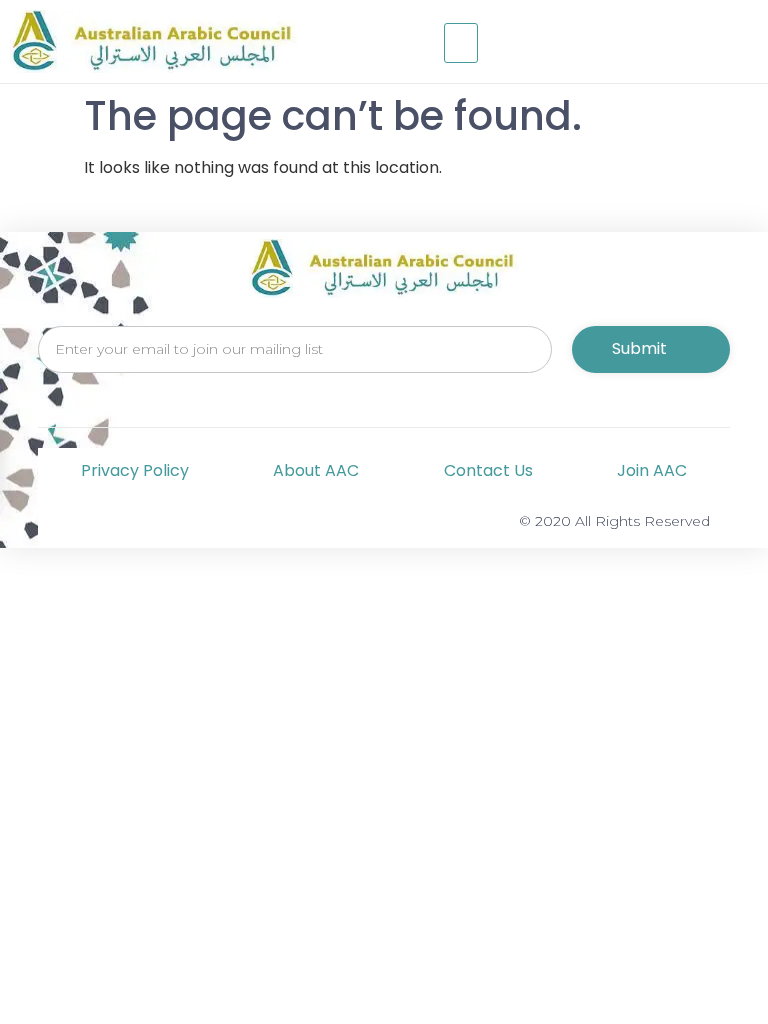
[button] (461, 43)
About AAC (316, 470)
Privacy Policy (135, 470)
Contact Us (488, 470)
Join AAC (652, 470)
